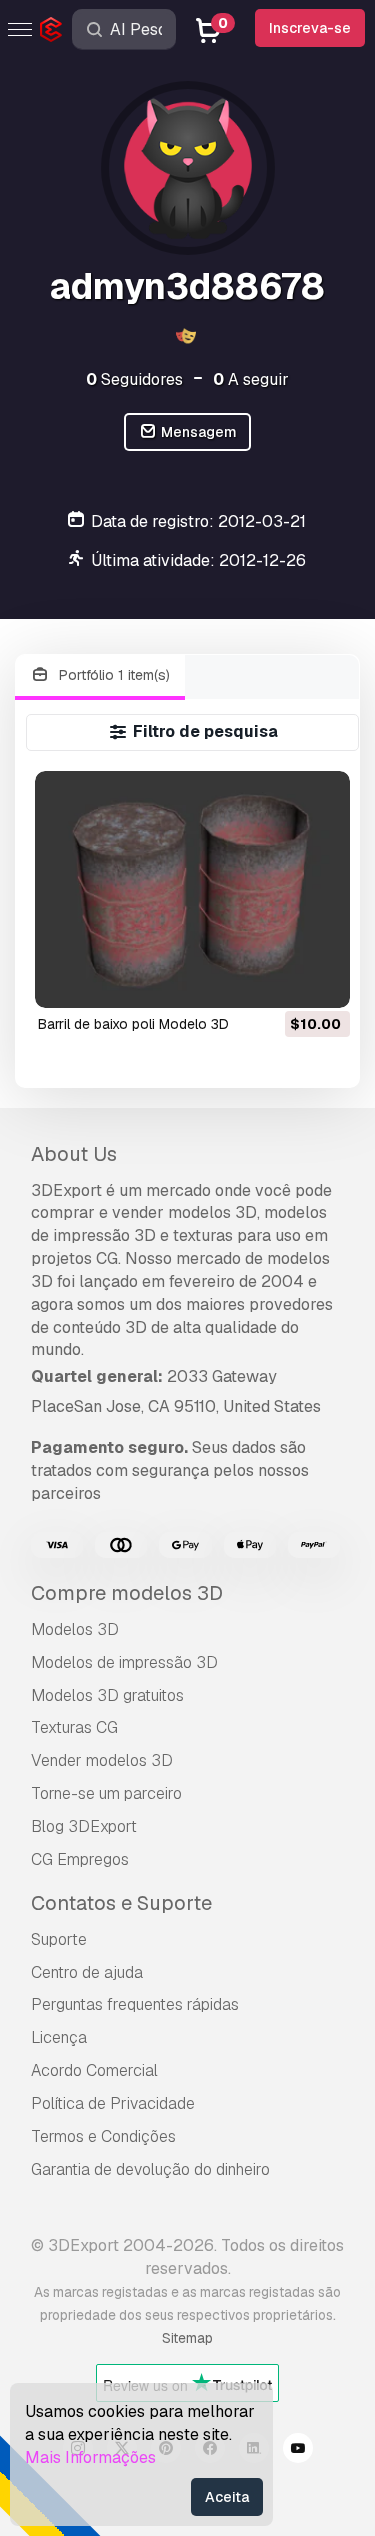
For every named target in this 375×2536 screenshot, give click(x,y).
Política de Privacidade (113, 2103)
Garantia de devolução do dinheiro (150, 2169)
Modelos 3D (75, 1629)
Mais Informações (90, 2457)
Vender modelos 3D (102, 1760)
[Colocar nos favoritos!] (321, 980)
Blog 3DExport (84, 1826)
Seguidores (134, 379)
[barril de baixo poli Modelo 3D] (192, 889)
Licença (59, 2037)
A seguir (251, 379)
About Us (74, 1154)
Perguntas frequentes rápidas (135, 2004)
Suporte (59, 1939)
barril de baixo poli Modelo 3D (133, 1024)
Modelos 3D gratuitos (107, 1695)
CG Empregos (80, 1859)
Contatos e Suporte (121, 1903)
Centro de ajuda (87, 1972)
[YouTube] (298, 2451)
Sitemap (187, 2338)
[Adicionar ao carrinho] (280, 980)
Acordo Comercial (94, 2070)
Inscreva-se (310, 28)
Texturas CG (74, 1727)
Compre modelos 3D (127, 1593)
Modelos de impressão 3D (124, 1662)
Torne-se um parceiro (106, 1793)
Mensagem (197, 432)
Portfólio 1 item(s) (112, 675)
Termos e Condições (103, 2136)
